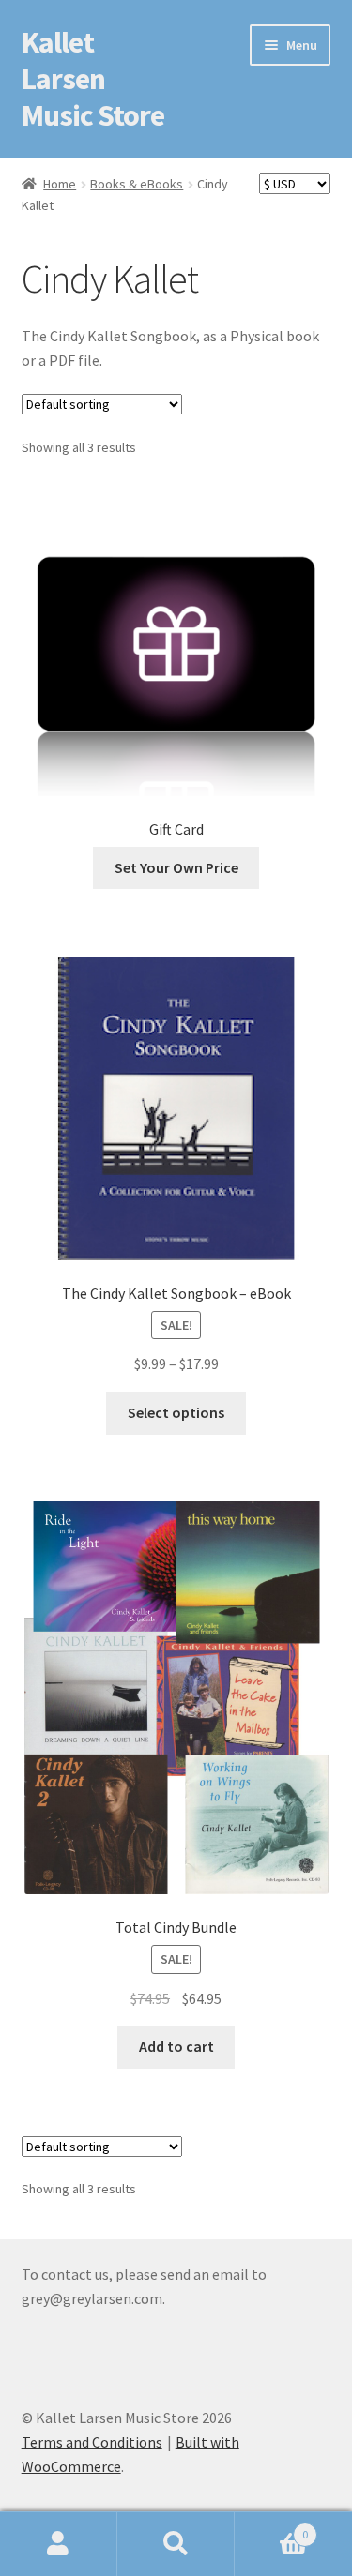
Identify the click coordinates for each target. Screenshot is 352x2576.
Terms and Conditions (92, 2442)
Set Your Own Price (176, 867)
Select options (176, 1412)
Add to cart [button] (176, 2046)
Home (60, 184)
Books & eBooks (137, 184)
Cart (271, 2528)
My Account (59, 2544)
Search (176, 2544)
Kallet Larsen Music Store (93, 79)
